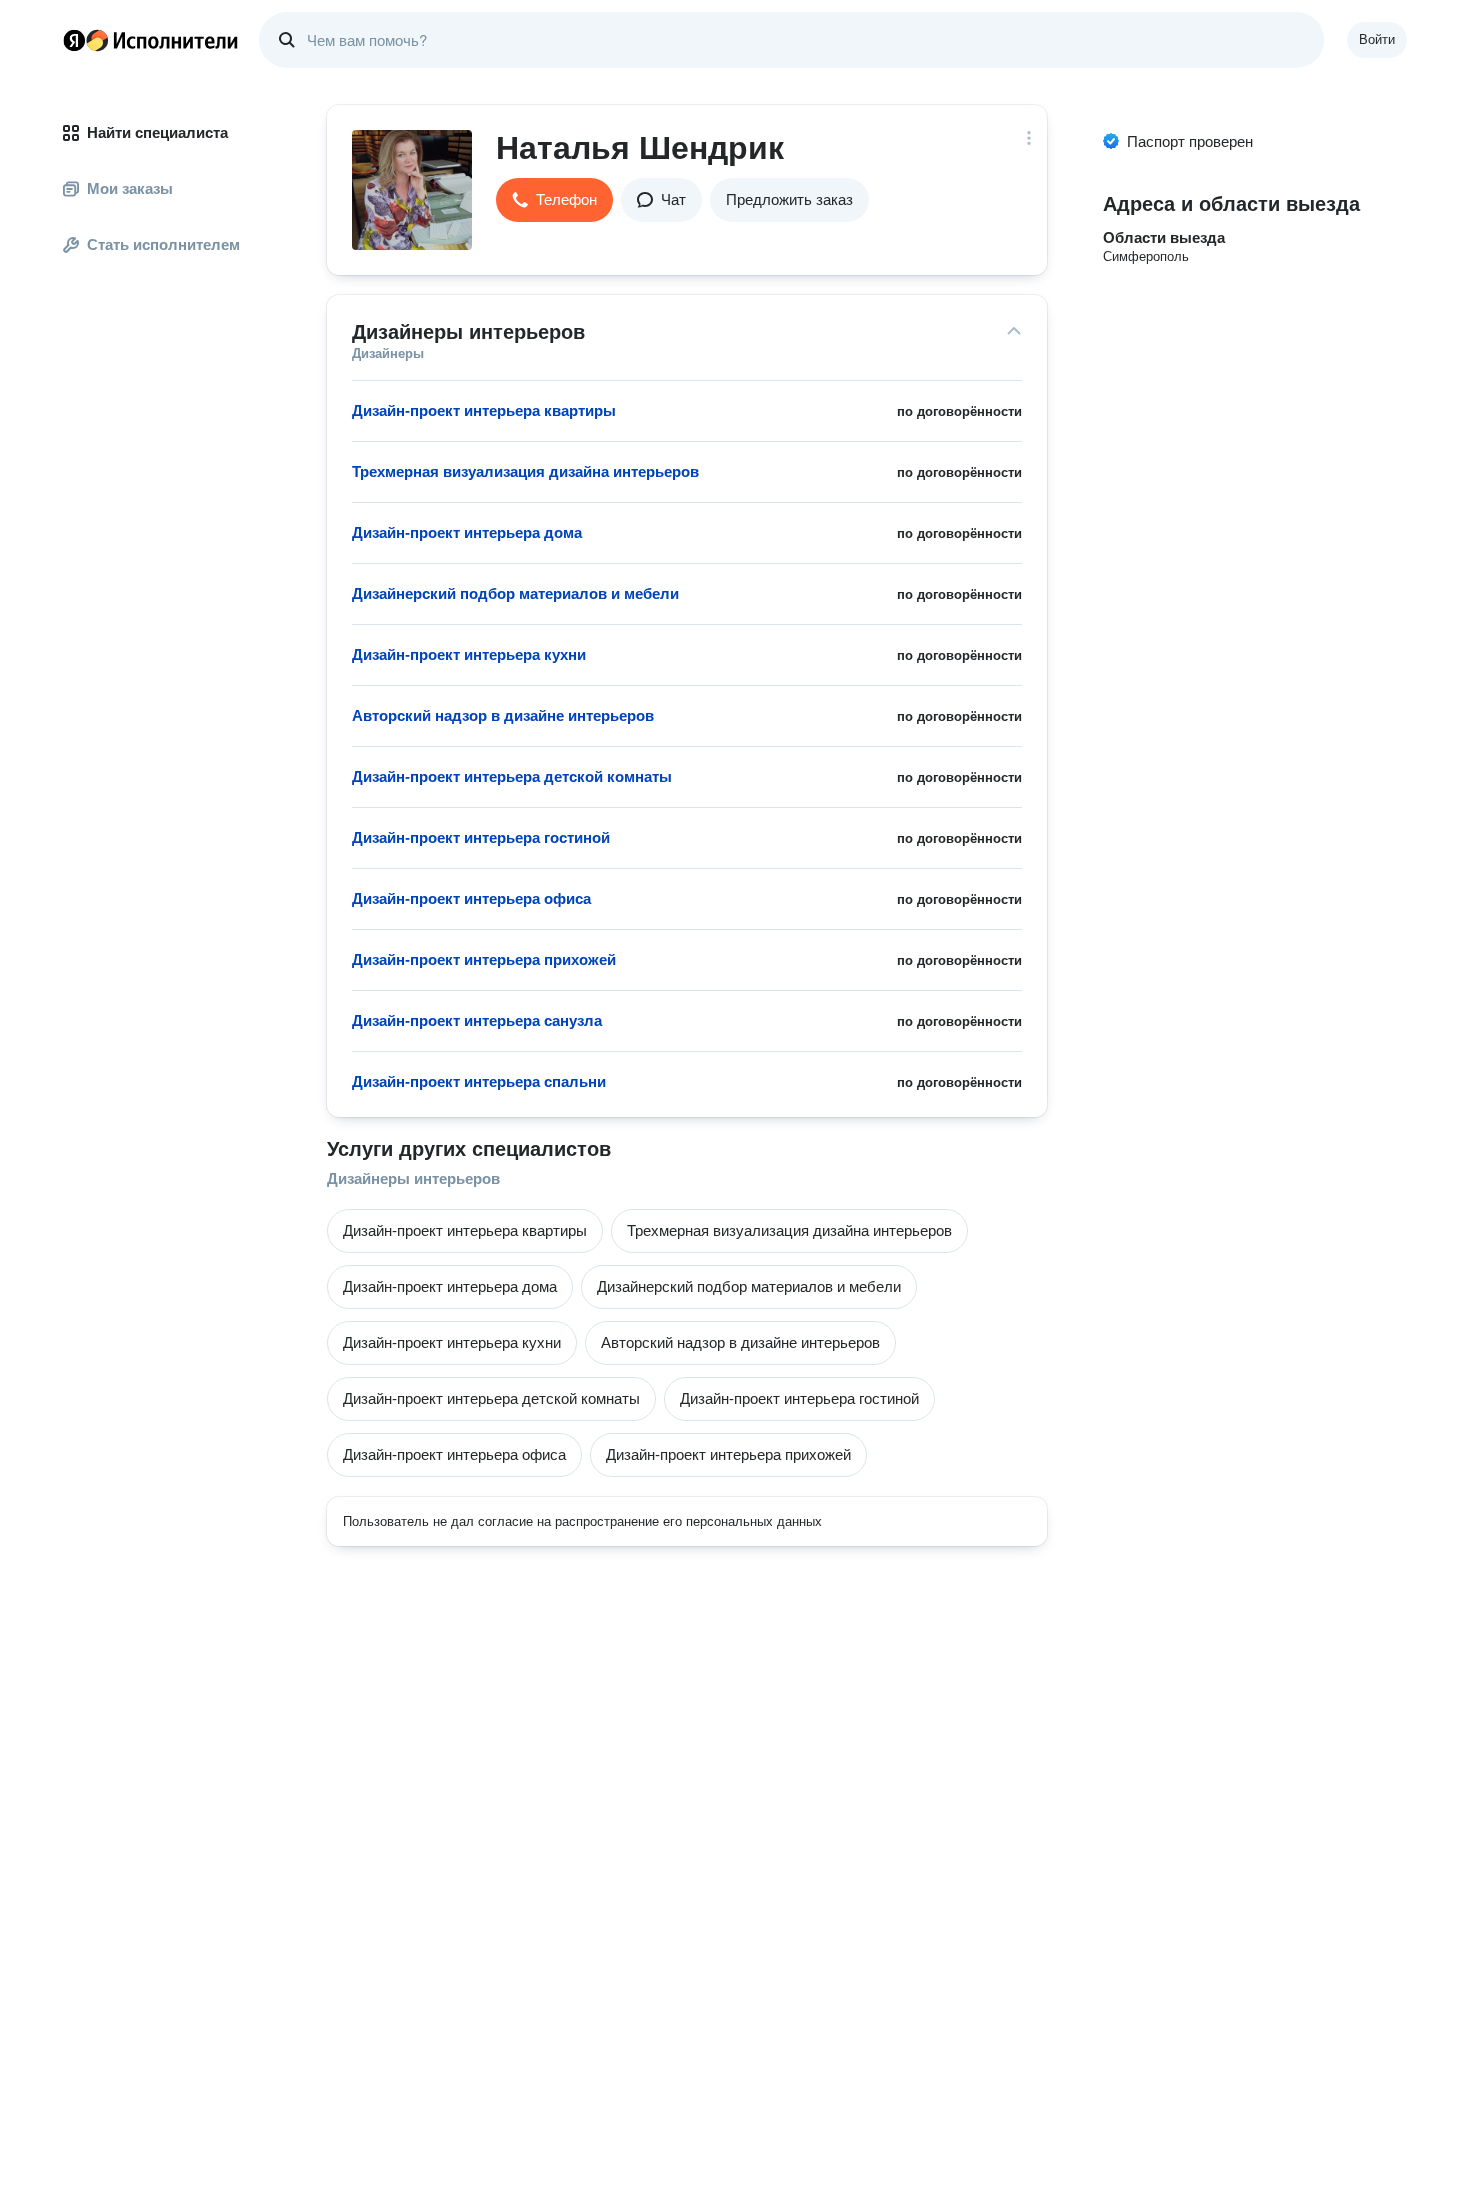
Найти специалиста (157, 132)
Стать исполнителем (163, 244)
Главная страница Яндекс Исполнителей (151, 40)
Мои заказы (130, 188)
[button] (554, 200)
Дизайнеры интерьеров (413, 1178)
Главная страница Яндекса (74, 40)
